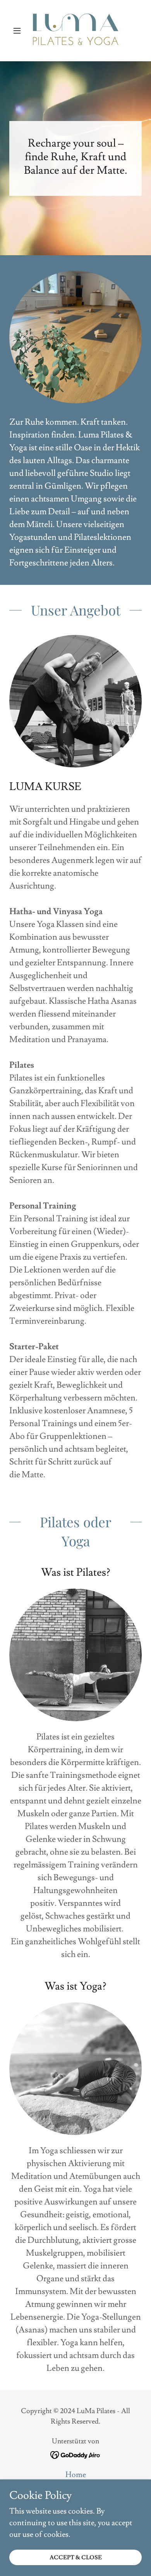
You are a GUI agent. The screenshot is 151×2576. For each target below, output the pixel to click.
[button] (19, 31)
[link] (75, 31)
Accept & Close (76, 2558)
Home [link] (76, 2475)
